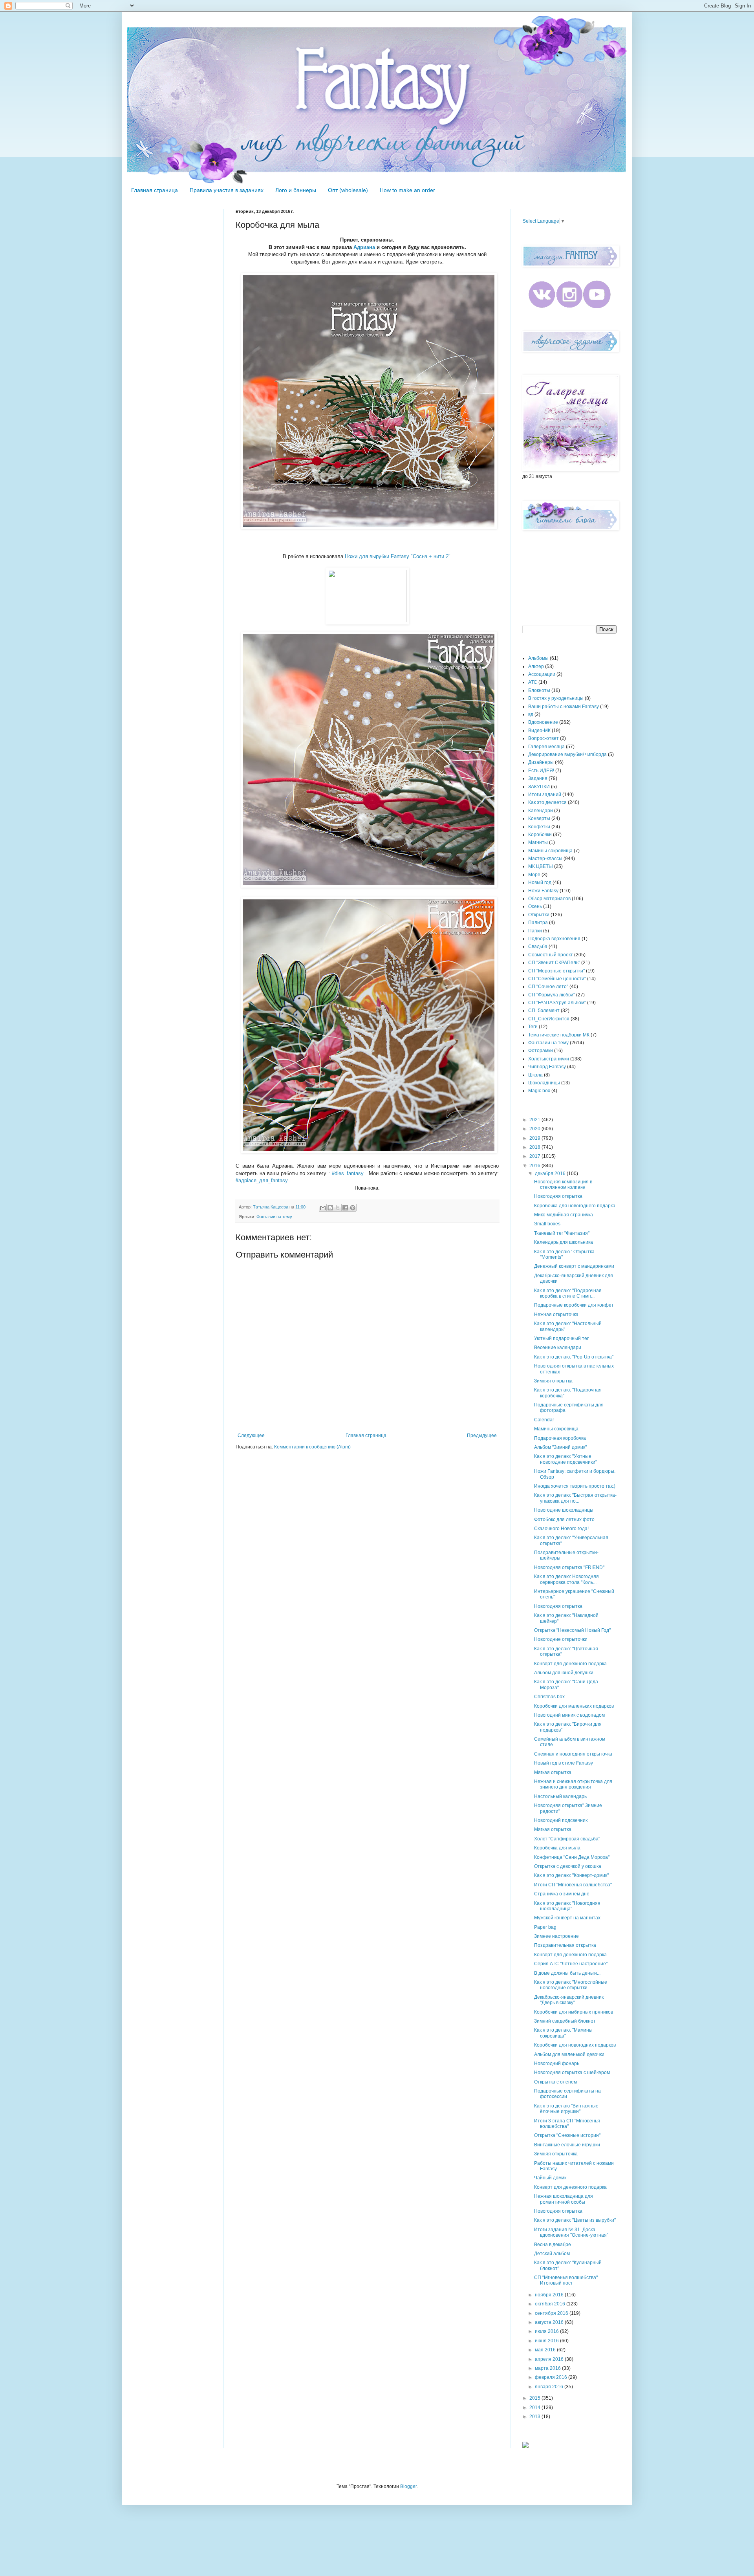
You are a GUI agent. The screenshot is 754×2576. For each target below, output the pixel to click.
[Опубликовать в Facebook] (345, 1208)
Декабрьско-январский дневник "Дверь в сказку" (569, 2000)
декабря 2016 (551, 1174)
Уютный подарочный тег (561, 1338)
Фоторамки (541, 1051)
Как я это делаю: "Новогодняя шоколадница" (567, 1906)
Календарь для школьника (564, 1242)
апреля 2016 (550, 2359)
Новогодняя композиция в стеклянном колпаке (563, 1185)
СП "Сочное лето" (548, 987)
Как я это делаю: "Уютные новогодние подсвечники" (565, 1459)
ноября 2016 (550, 2295)
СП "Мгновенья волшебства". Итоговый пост (566, 2280)
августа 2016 (550, 2322)
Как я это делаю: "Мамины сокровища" (563, 2033)
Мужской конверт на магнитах (567, 1918)
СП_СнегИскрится (549, 1019)
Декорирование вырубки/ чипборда (567, 754)
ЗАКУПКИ (539, 787)
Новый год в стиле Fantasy (564, 1763)
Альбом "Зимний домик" (560, 1447)
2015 (535, 2398)
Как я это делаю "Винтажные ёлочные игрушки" (566, 2109)
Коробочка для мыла (557, 1848)
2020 (535, 1129)
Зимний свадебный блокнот (565, 2021)
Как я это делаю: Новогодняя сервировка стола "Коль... (566, 1579)
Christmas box (549, 1697)
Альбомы (538, 658)
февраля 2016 (552, 2377)
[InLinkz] (525, 2444)
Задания (538, 778)
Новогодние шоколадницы (564, 1510)
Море (534, 875)
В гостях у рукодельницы (556, 698)
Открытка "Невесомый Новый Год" (572, 1630)
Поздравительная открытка (565, 1945)
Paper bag (545, 1927)
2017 (535, 1156)
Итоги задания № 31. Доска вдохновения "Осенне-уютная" (571, 2232)
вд (531, 714)
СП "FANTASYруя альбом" (557, 1003)
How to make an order (407, 190)
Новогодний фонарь (557, 2063)
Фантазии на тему (274, 1217)
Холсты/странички (549, 1059)
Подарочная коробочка (560, 1438)
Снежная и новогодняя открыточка (573, 1754)
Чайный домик (550, 2178)
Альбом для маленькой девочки (569, 2054)
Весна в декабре (553, 2245)
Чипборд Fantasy (547, 1067)
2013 (535, 2417)
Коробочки (540, 835)
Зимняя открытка (553, 1381)
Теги (533, 1027)
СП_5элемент (544, 1011)
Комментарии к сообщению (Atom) (312, 1447)
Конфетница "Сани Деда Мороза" (572, 1857)
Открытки (539, 915)
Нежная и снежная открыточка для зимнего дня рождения (573, 1784)
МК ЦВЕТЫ (541, 866)
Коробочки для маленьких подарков (574, 1706)
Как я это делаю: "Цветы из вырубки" (575, 2220)
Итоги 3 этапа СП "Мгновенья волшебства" (567, 2124)
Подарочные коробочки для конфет (574, 1305)
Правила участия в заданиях (227, 190)
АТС (533, 682)
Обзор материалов (549, 899)
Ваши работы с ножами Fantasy (564, 707)
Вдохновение (543, 722)
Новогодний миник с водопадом (569, 1715)
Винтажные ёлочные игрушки (567, 2145)
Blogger (408, 2486)
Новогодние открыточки (561, 1639)
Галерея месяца (546, 747)
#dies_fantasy (348, 1173)
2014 (535, 2408)
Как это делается (547, 802)
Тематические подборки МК (559, 1035)
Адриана (364, 247)
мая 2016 (546, 2350)
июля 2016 (547, 2331)
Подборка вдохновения (554, 939)
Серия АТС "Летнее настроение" (571, 1964)
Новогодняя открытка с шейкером (572, 2073)
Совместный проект (551, 955)
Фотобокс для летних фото (564, 1520)
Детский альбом (552, 2254)
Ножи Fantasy (543, 891)
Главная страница (155, 190)
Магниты (538, 842)
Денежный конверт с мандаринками (574, 1266)
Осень (535, 906)
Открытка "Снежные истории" (567, 2135)
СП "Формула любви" (552, 995)
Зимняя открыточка (556, 2154)
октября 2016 (551, 2304)
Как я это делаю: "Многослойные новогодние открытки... (571, 1985)
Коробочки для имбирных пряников (574, 2012)
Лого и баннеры (296, 190)
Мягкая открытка (553, 1772)
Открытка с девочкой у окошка (568, 1866)
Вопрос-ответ (544, 738)
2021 (535, 1120)
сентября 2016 (552, 2313)
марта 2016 (548, 2368)
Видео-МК (539, 731)
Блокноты (539, 690)
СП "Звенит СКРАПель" (554, 963)
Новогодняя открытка (558, 1196)
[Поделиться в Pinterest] (353, 1208)
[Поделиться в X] (338, 1208)
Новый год (540, 882)
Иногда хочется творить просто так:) (575, 1486)
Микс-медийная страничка (564, 1215)
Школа (535, 1075)
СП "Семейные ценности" (557, 979)
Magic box (539, 1091)
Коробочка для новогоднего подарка (575, 1206)
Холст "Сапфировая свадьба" (567, 1839)
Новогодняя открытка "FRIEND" (569, 1567)
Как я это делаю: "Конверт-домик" (571, 1875)
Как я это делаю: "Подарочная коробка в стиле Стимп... (568, 1293)
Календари (541, 811)
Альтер (536, 666)
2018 (535, 1147)
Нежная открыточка (556, 1315)
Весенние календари (558, 1348)
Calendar (544, 1420)
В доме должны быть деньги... (567, 1973)
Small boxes (547, 1224)
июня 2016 (547, 2341)
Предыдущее (482, 1435)
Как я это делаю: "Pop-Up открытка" (574, 1357)
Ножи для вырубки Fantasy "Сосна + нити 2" (398, 556)
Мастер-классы (545, 859)
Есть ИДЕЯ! (541, 771)
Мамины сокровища (550, 851)
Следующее (251, 1435)
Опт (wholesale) (348, 190)
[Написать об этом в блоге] (330, 1208)
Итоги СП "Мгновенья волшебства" (573, 1885)
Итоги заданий (545, 795)
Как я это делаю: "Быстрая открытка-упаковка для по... (575, 1498)
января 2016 (550, 2387)
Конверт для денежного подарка (570, 1664)
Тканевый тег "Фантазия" (562, 1233)
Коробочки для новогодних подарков (575, 2045)
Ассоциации (542, 674)
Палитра (538, 923)
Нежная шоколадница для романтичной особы (564, 2199)
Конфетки (539, 827)
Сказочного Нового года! (561, 1529)
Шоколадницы (544, 1083)
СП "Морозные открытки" (556, 971)
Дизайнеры (541, 762)
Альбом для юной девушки (564, 1673)
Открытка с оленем (555, 2082)
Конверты (539, 818)
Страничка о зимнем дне (562, 1894)
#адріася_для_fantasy (262, 1180)
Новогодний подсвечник (561, 1820)
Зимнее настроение (556, 1936)
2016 (535, 1166)
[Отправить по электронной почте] (323, 1208)
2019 (535, 1138)
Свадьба (538, 947)
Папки (535, 931)
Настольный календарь (560, 1796)
